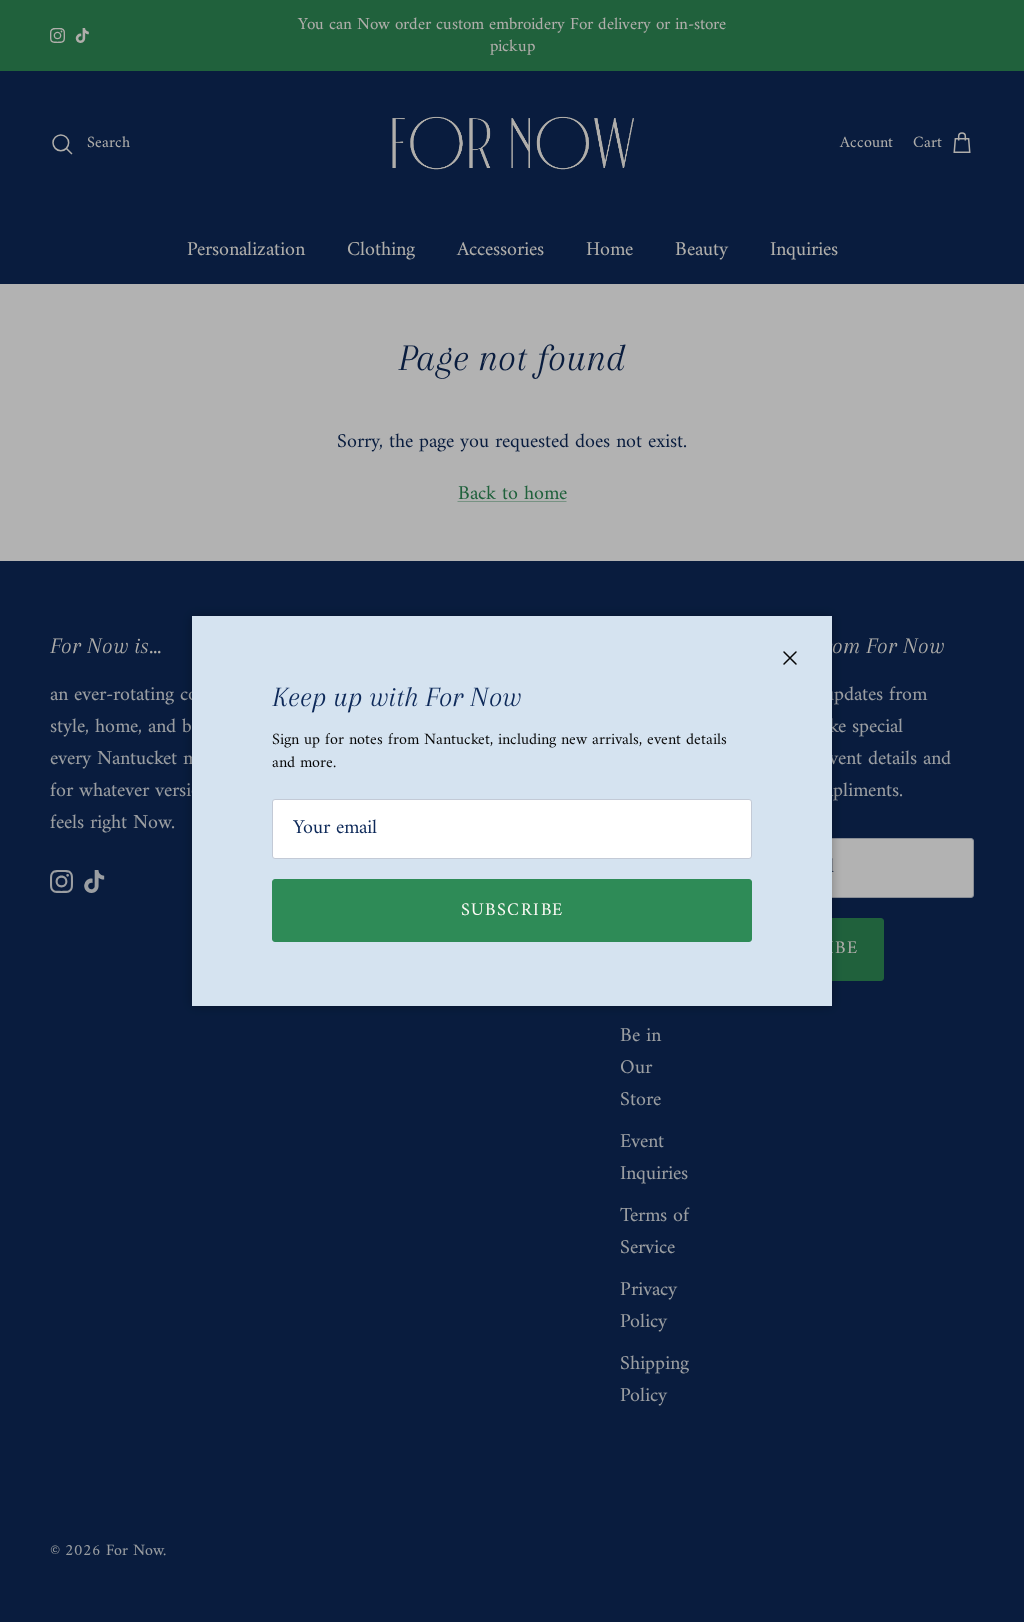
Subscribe (512, 910)
